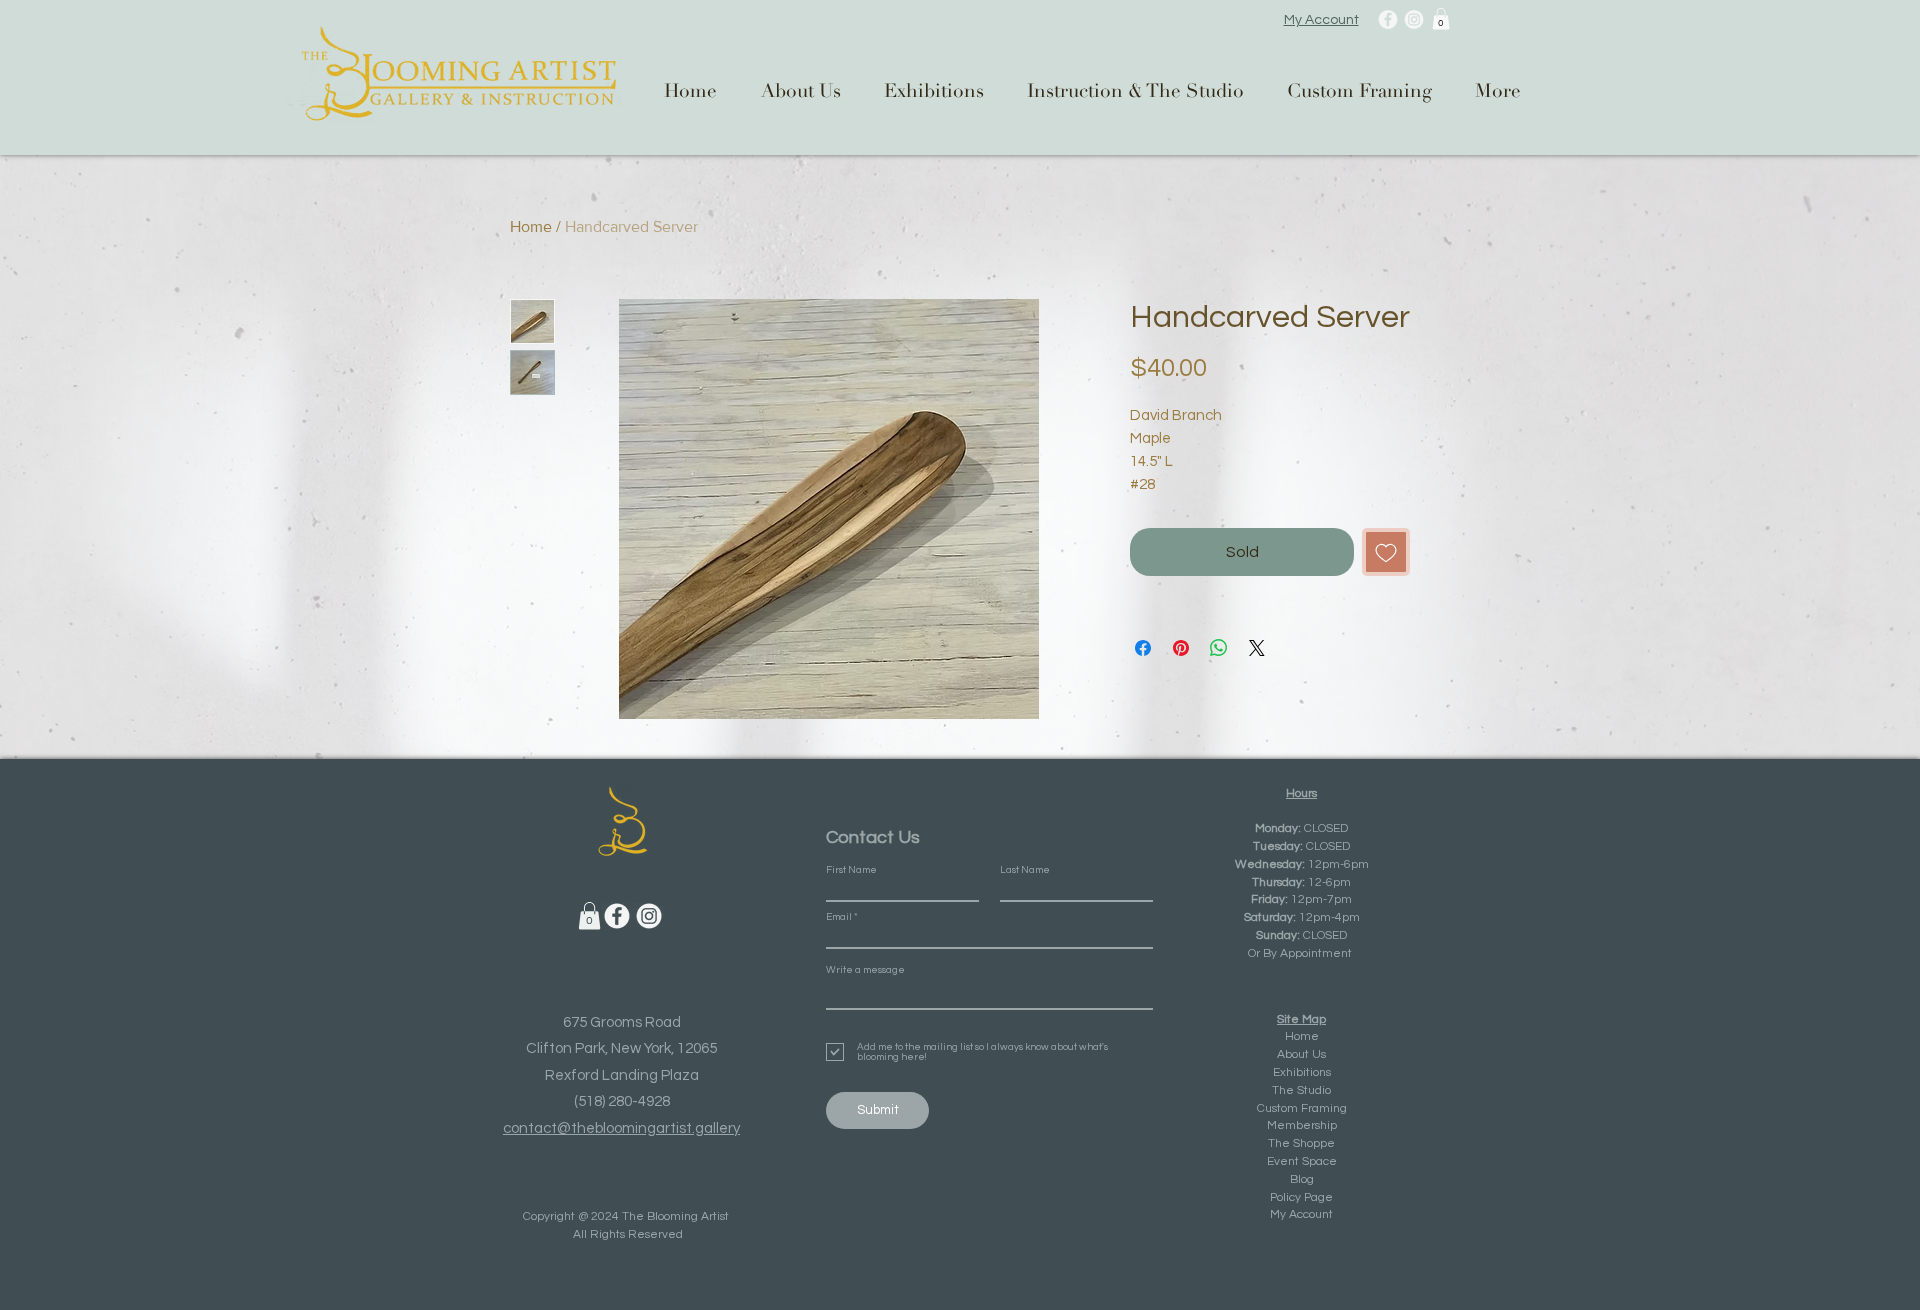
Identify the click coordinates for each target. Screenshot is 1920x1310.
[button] (1441, 19)
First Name (851, 870)
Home (531, 226)
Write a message (865, 970)
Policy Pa (1294, 1197)
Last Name (1025, 870)
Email (839, 917)
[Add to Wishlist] (1386, 552)
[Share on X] (1257, 648)
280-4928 (639, 1101)
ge (1325, 1197)
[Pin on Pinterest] (1181, 648)
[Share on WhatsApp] (1219, 648)
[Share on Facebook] (1143, 648)
